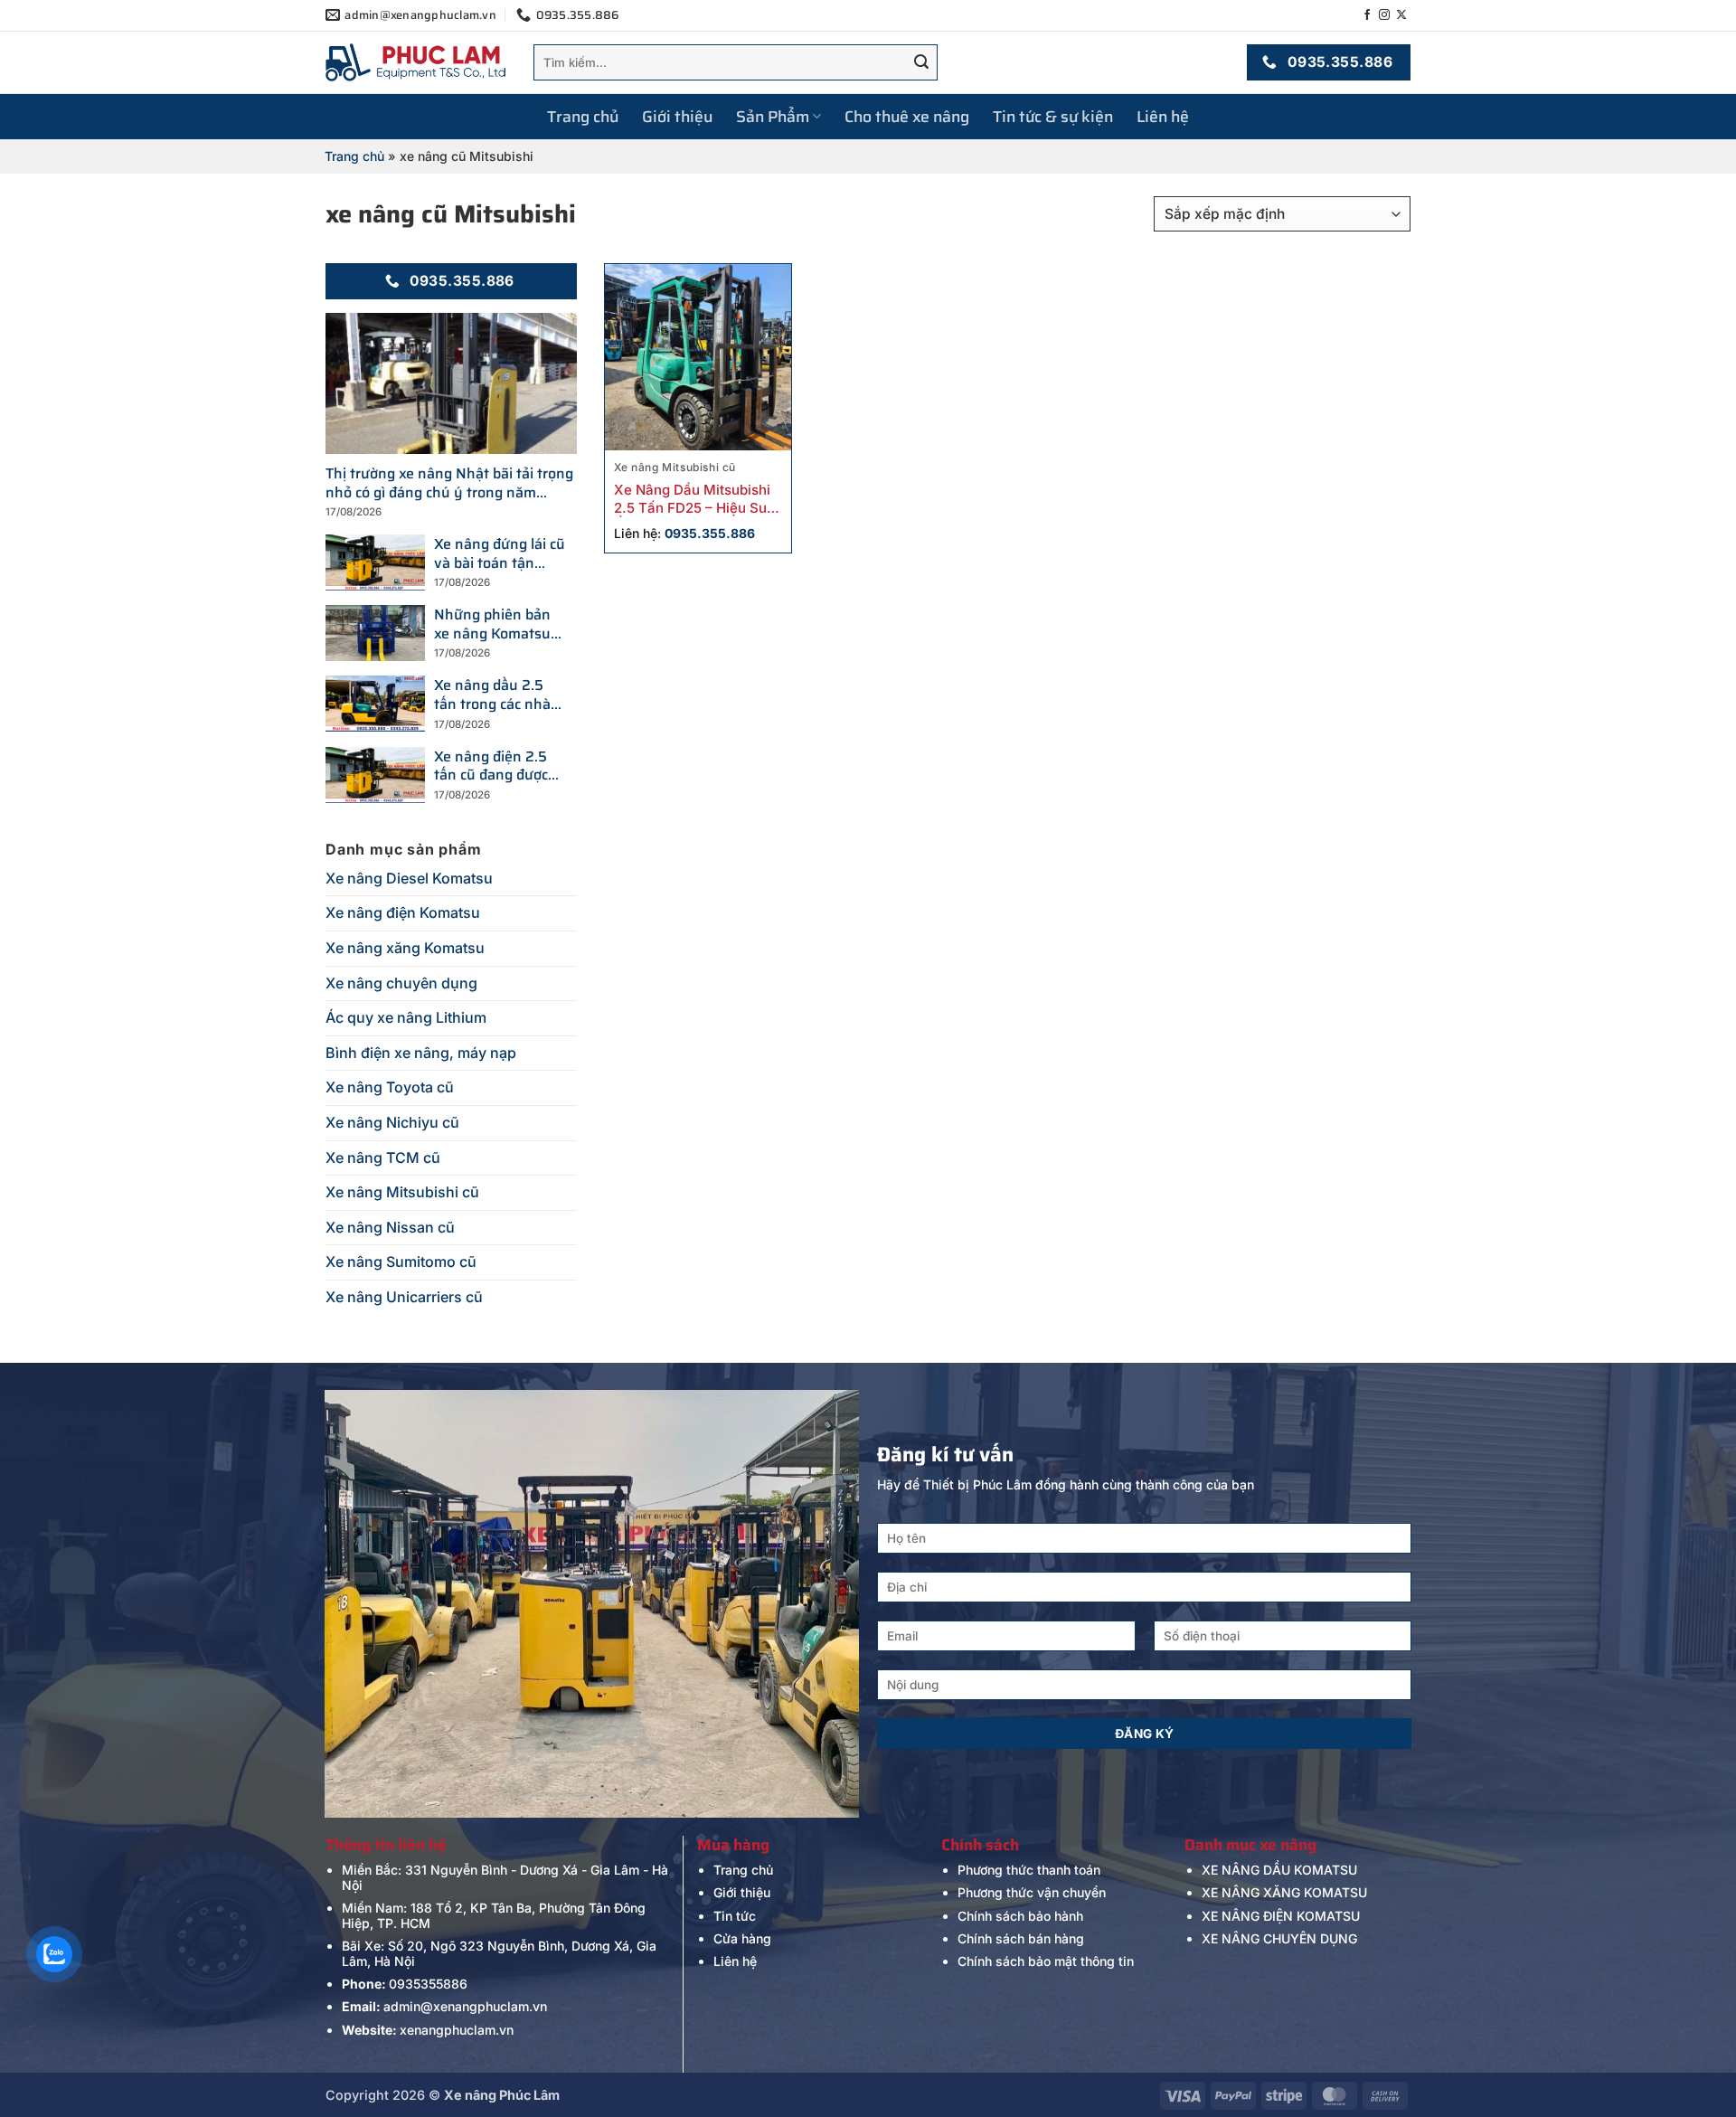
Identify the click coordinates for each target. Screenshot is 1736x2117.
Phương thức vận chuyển (1032, 1892)
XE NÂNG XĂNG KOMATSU (1284, 1892)
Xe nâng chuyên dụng (401, 983)
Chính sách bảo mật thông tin (1046, 1961)
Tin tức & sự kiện (1053, 117)
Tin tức (735, 1916)
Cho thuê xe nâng (907, 117)
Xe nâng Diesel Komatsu (409, 878)
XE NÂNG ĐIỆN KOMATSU (1281, 1916)
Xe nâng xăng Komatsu (405, 948)
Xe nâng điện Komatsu (403, 912)
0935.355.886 (710, 533)
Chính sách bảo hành (1020, 1916)
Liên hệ (1163, 117)
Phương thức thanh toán (1029, 1870)
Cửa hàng (742, 1938)
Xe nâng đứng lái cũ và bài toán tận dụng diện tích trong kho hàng (500, 554)
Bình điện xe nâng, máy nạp (421, 1053)
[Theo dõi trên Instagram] (1384, 15)
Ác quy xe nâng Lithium (406, 1017)
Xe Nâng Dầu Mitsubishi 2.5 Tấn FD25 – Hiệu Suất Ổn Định (697, 499)
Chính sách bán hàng (1021, 1938)
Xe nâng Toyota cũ (390, 1087)
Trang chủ (583, 117)
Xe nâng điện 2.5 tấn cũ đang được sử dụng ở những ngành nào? (491, 767)
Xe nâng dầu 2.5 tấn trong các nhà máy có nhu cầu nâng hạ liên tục (492, 695)
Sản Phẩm (773, 117)
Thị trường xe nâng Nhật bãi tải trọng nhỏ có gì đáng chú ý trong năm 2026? (449, 484)
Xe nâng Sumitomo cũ (401, 1262)
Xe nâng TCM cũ (383, 1158)
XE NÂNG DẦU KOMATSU (1279, 1870)
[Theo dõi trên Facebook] (1367, 15)
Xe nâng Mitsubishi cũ (402, 1192)
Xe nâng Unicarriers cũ (404, 1297)
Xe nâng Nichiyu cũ (392, 1122)
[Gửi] (921, 62)
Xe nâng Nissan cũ (390, 1227)
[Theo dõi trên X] (1401, 15)
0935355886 (428, 1984)
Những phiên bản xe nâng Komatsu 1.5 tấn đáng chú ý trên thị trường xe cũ (495, 625)
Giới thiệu (677, 117)
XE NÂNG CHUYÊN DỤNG (1279, 1938)
